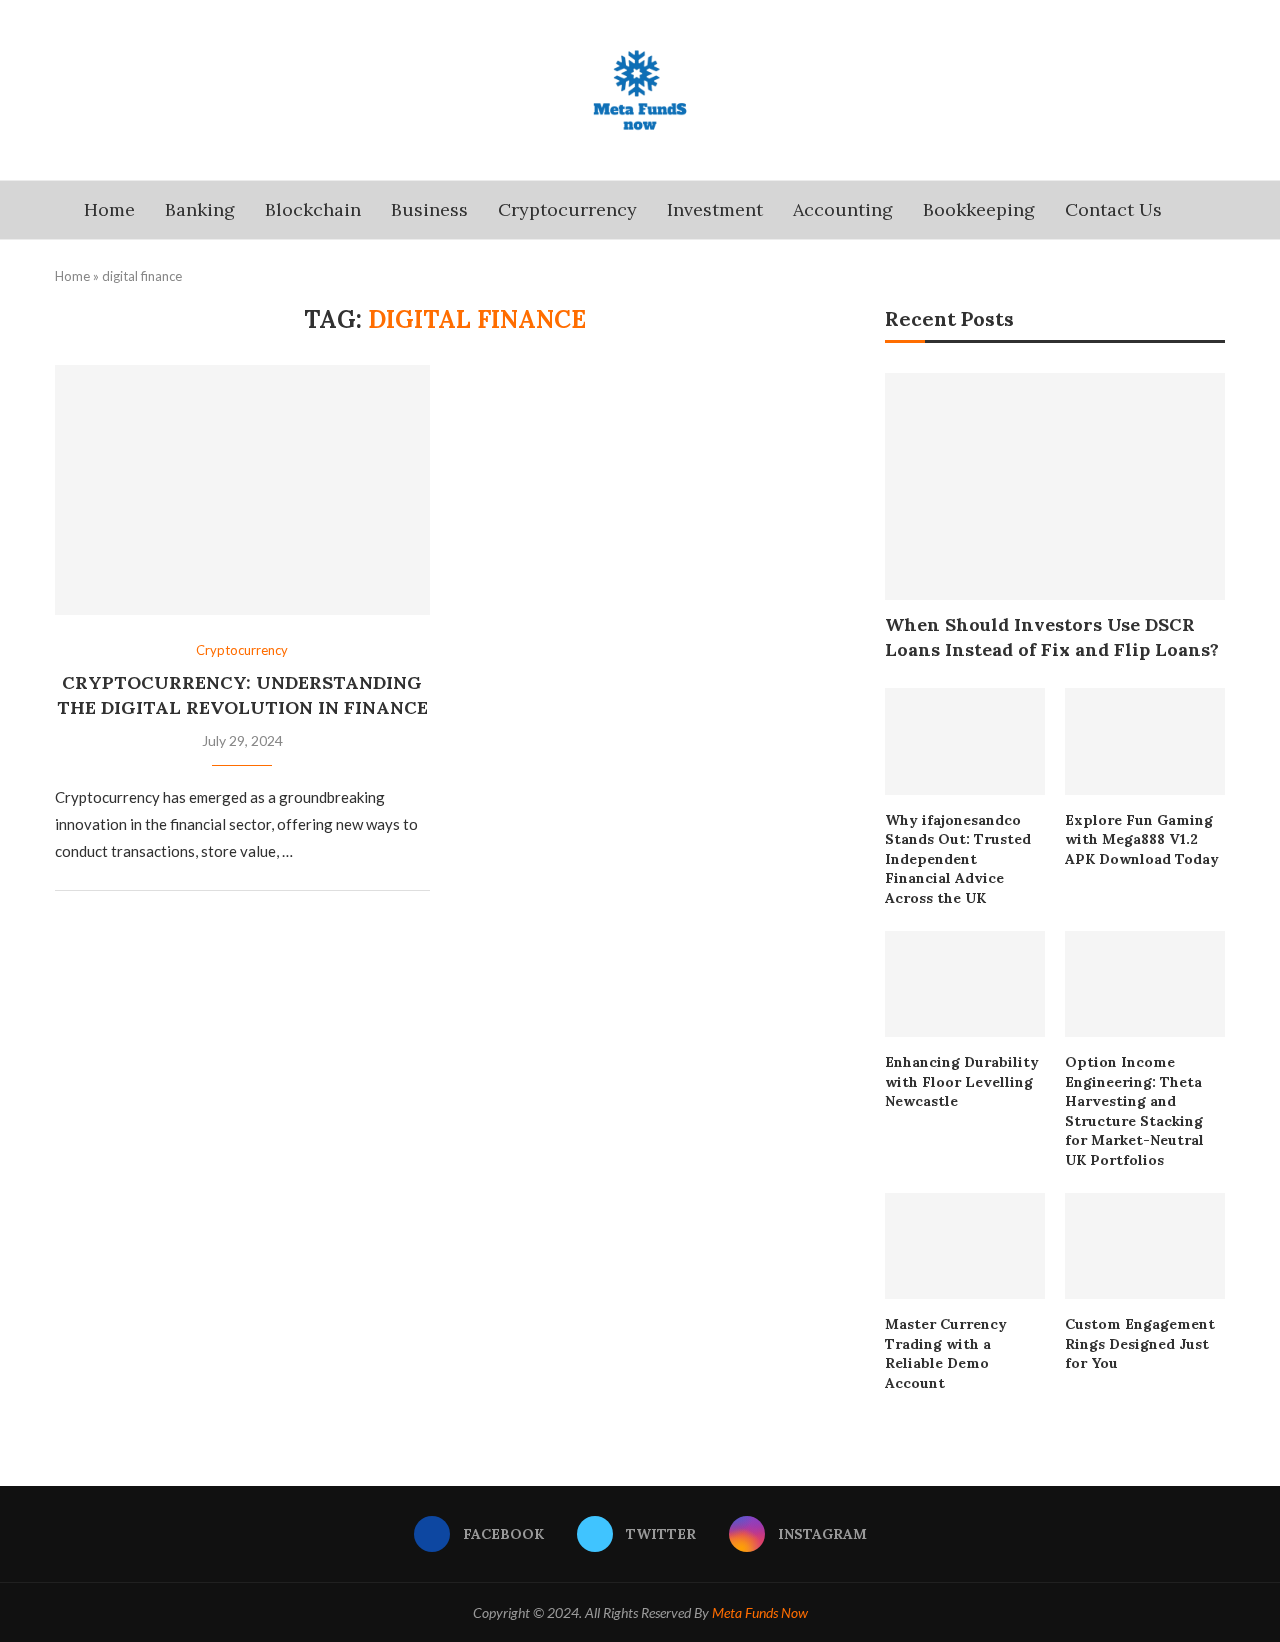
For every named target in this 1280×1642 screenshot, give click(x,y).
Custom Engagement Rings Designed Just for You (1140, 1343)
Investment (715, 209)
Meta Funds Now (760, 1612)
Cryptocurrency (567, 209)
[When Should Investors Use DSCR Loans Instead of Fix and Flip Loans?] (1055, 486)
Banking (200, 209)
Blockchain (313, 209)
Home (109, 209)
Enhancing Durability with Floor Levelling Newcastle (962, 1081)
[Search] (1187, 210)
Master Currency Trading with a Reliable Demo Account (946, 1353)
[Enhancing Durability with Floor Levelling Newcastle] (965, 984)
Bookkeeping (979, 209)
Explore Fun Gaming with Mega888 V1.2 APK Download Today (1142, 839)
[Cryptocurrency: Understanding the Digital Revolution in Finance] (242, 490)
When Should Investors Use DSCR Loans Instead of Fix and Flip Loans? (1052, 637)
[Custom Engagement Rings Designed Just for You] (1145, 1246)
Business (429, 209)
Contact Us (1113, 209)
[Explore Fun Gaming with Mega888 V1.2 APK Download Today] (1145, 741)
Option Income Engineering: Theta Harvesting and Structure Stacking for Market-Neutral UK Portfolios (1134, 1111)
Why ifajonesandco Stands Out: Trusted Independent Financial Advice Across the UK (958, 859)
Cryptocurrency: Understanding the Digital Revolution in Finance (242, 694)
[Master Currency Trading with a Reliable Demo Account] (965, 1246)
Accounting (843, 209)
